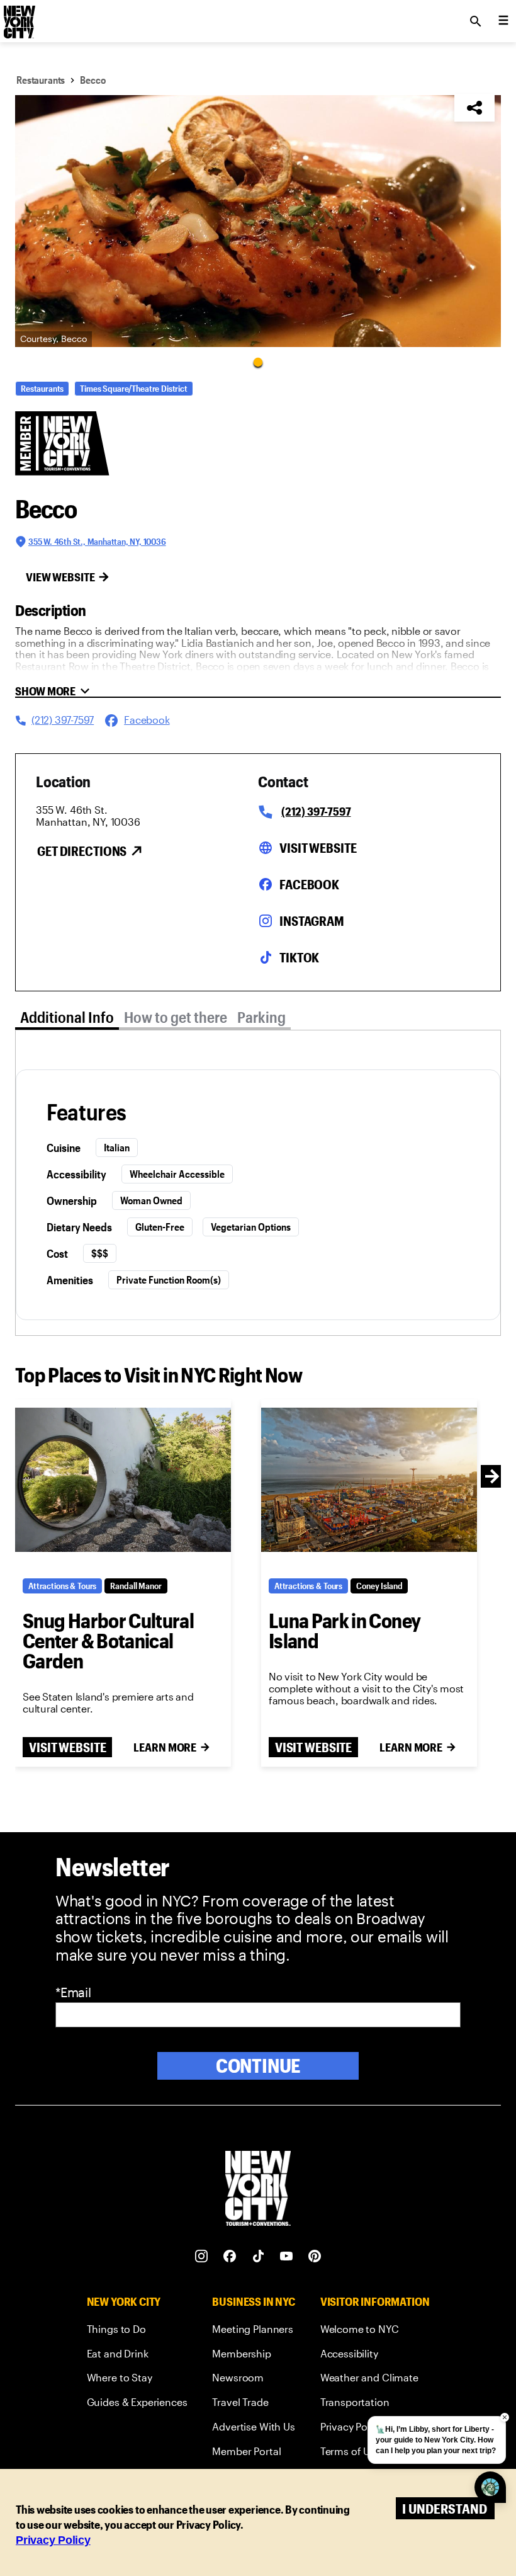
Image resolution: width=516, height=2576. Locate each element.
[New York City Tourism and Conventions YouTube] (287, 2256)
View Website (60, 577)
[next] (492, 1476)
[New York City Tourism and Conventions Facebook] (230, 2256)
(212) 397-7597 (316, 811)
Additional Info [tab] (67, 1017)
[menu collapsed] (503, 21)
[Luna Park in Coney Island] (369, 1480)
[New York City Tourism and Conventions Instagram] (202, 2256)
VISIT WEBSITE (67, 1747)
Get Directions (82, 851)
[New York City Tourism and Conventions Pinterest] (315, 2256)
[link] (137, 2331)
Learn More (165, 1747)
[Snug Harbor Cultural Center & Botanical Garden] (123, 1480)
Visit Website (318, 848)
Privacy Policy (53, 2540)
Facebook (309, 884)
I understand (445, 2508)
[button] (258, 221)
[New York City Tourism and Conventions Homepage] (258, 2190)
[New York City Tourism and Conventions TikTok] (258, 2256)
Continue (258, 2066)
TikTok (299, 957)
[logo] (18, 18)
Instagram (312, 921)
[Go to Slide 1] (258, 362)
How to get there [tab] (176, 1017)
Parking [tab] (261, 1017)
